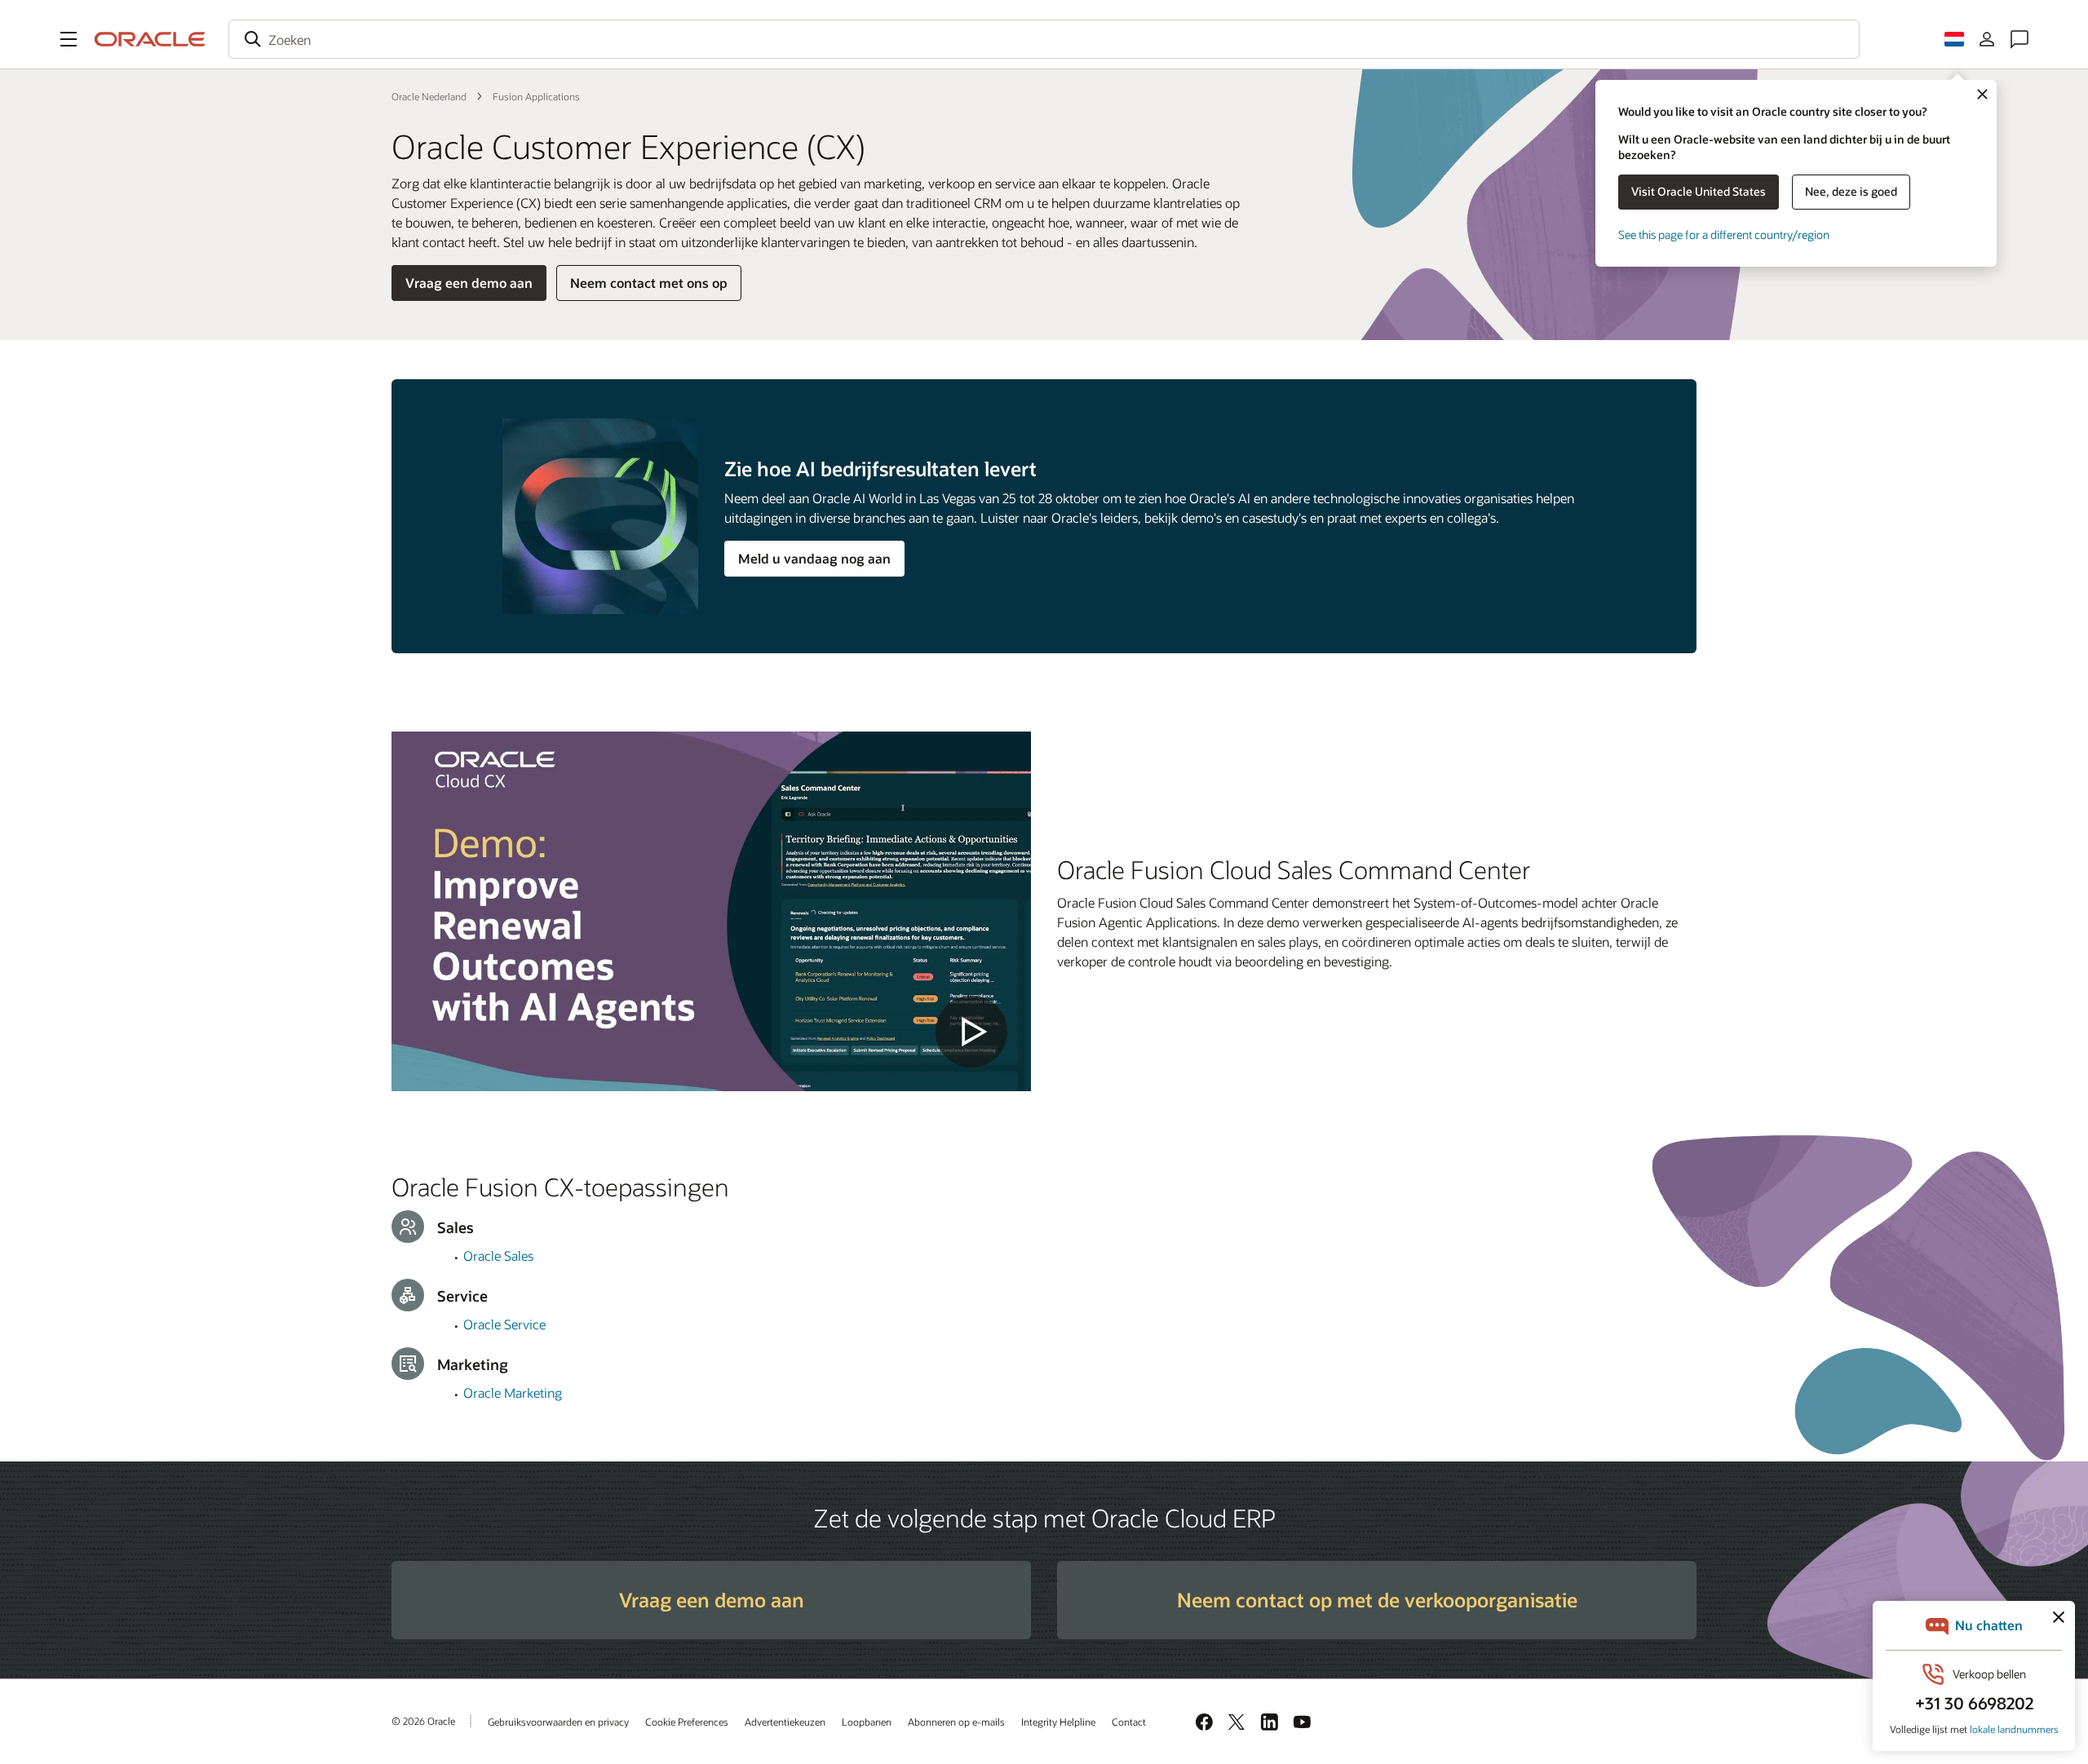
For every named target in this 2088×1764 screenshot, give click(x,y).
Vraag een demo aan (469, 283)
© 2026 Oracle (423, 1721)
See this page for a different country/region (1724, 234)
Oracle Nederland (429, 96)
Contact (1129, 1722)
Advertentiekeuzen (785, 1722)
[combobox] (1044, 39)
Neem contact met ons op (649, 283)
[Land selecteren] (1954, 39)
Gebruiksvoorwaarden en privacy (558, 1722)
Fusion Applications (536, 96)
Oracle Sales (498, 1256)
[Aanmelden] (1987, 39)
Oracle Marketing (513, 1393)
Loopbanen (867, 1722)
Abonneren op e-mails (956, 1722)
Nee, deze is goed (1851, 191)
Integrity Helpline (1058, 1722)
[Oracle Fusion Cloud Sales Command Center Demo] (711, 911)
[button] (69, 39)
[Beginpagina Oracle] (150, 39)
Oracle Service (504, 1324)
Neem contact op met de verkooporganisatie (1377, 1600)
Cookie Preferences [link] (687, 1722)
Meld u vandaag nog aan (814, 558)
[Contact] (2019, 39)
